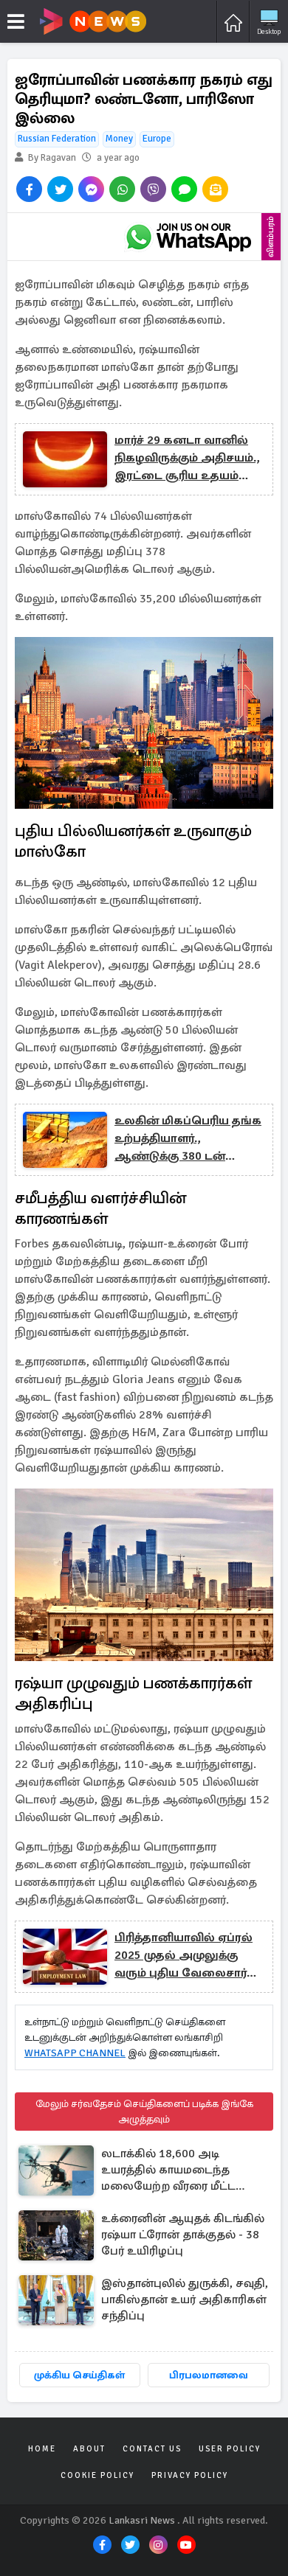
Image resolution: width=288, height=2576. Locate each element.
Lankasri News (142, 2520)
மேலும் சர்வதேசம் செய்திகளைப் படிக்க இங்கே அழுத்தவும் (144, 2112)
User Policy (230, 2449)
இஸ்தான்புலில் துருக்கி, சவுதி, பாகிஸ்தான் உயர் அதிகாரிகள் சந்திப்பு (185, 2300)
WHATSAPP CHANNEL (75, 2053)
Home (42, 2449)
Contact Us (152, 2449)
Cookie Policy (97, 2475)
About (89, 2449)
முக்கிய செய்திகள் (79, 2375)
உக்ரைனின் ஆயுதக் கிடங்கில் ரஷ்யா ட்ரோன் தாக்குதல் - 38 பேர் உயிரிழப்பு (183, 2235)
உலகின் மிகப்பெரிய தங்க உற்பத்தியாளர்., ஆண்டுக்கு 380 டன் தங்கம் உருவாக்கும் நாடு (188, 1139)
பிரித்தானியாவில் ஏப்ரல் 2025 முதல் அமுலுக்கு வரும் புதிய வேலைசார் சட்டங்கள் (184, 1956)
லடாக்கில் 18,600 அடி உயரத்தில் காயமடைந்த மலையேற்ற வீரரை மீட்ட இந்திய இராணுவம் (168, 2171)
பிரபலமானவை (209, 2375)
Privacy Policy (190, 2475)
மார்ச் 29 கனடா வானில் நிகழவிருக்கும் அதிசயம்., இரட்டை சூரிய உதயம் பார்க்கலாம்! (187, 459)
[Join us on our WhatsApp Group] (188, 237)
